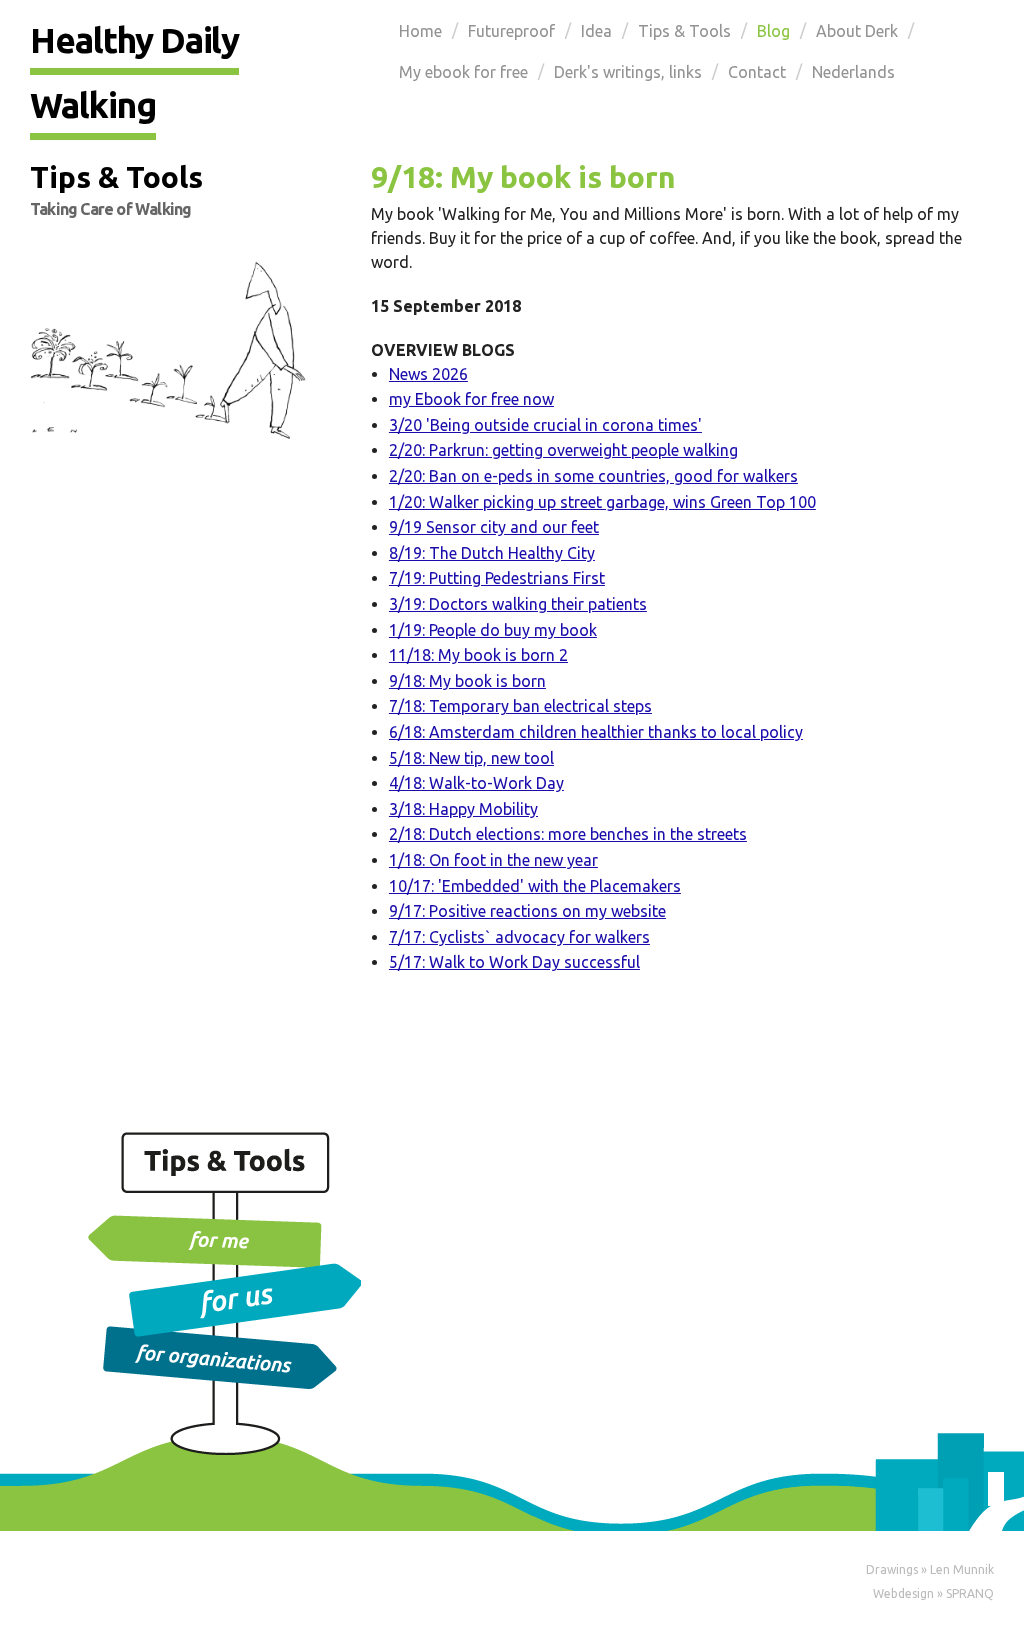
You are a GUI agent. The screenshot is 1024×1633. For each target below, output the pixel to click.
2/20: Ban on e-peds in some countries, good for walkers (593, 476)
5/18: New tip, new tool (471, 758)
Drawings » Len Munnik (930, 1569)
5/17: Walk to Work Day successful (514, 962)
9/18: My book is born (467, 681)
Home (420, 31)
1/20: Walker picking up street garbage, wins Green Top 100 (602, 502)
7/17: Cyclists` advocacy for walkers (519, 937)
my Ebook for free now (471, 399)
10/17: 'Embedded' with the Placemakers (535, 886)
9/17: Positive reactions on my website (527, 911)
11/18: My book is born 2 (478, 655)
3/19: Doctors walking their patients (518, 604)
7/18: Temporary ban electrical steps (520, 706)
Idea (596, 31)
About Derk (857, 31)
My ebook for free (463, 72)
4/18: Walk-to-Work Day (476, 783)
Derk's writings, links (628, 72)
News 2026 (428, 374)
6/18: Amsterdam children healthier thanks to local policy (596, 732)
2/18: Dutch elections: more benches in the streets (568, 834)
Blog (773, 31)
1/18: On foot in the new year (493, 860)
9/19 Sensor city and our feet (494, 527)
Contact (757, 72)
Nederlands (853, 72)
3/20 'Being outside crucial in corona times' (545, 425)
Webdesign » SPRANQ (933, 1593)
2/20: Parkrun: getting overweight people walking (563, 450)
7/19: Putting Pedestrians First (497, 578)
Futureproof (511, 31)
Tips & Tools (684, 31)
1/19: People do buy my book (493, 630)
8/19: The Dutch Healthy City (492, 553)
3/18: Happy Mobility (463, 809)
